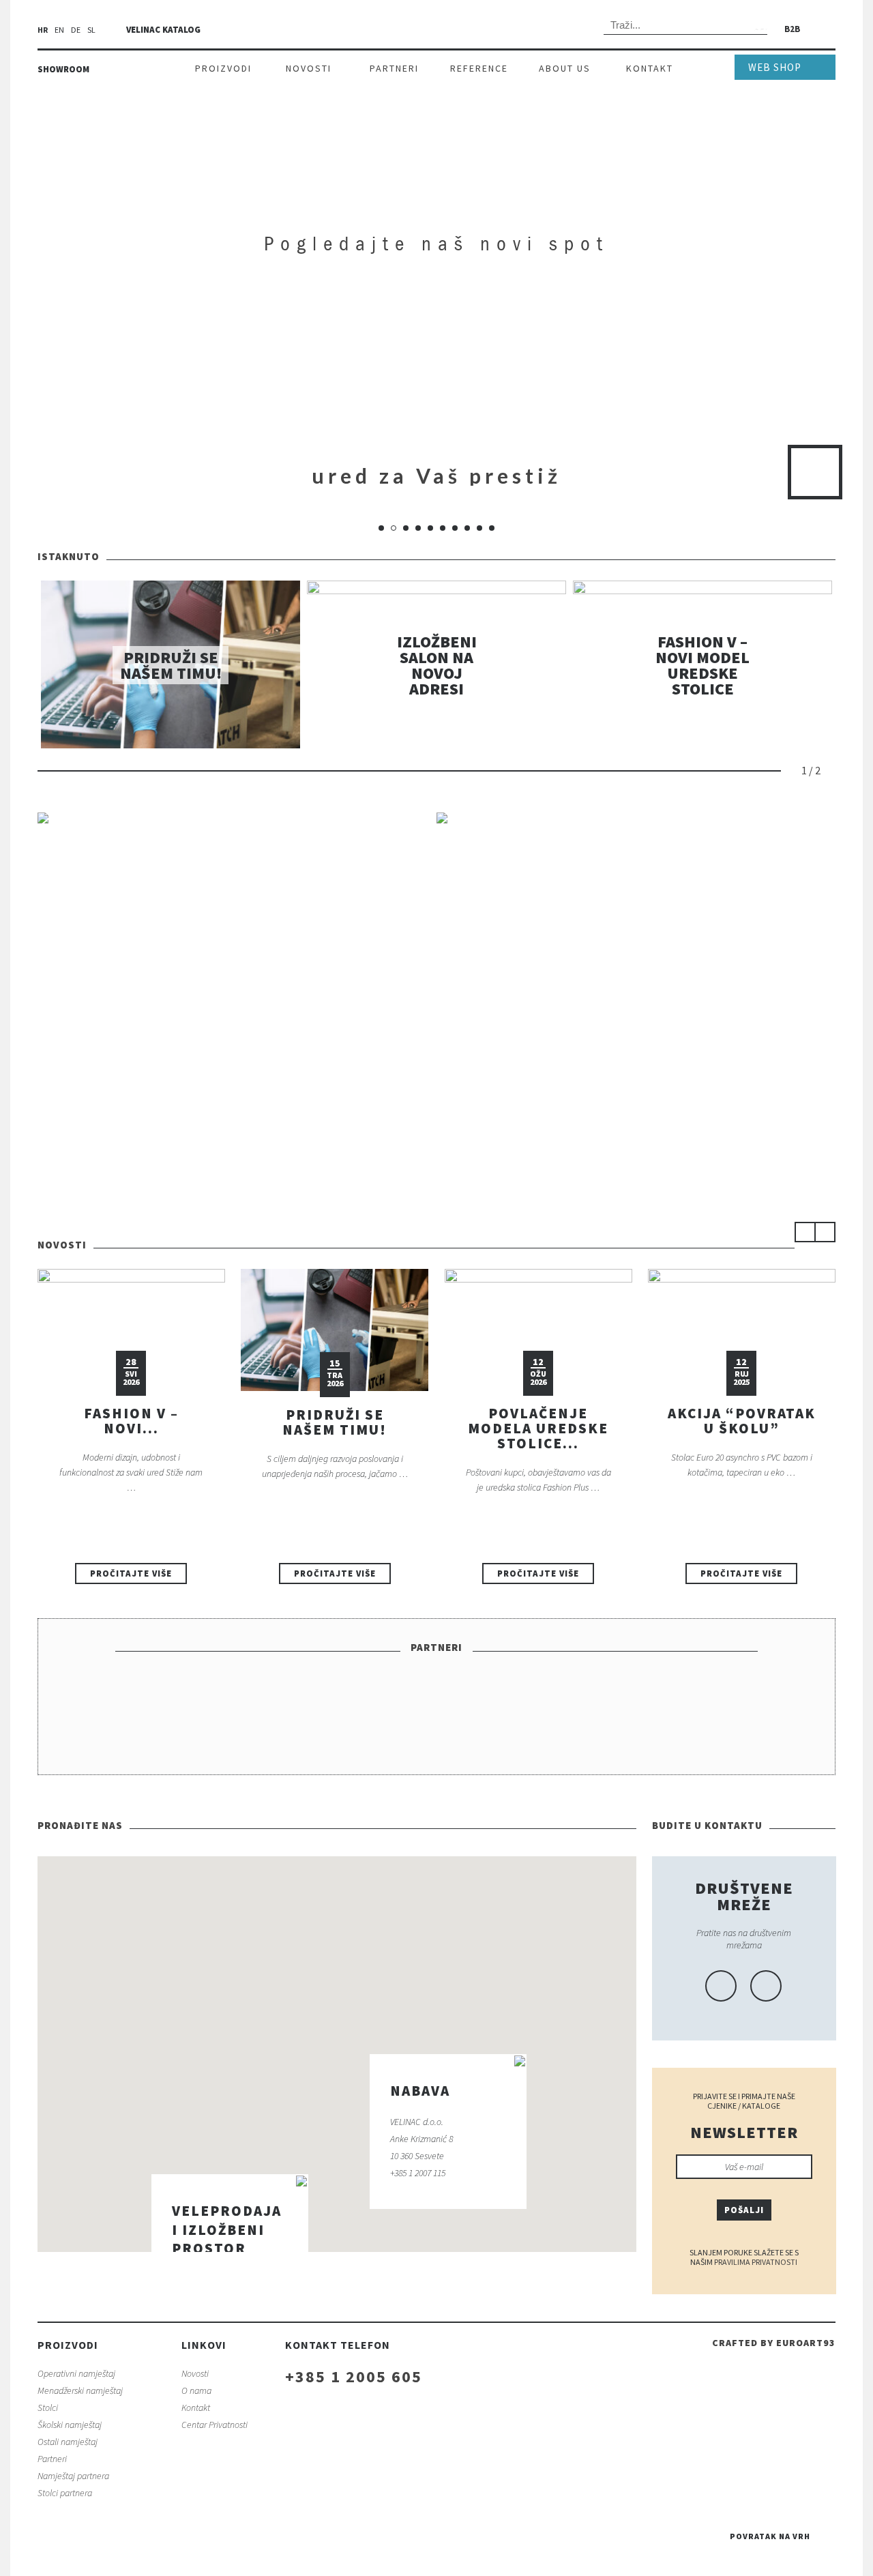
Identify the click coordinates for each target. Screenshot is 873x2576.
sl (91, 30)
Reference (479, 68)
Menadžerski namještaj (80, 2390)
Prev (792, 771)
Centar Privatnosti (214, 2425)
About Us (565, 68)
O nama (196, 2390)
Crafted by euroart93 (774, 2343)
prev (805, 1232)
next (825, 1232)
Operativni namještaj (76, 2373)
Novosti (309, 68)
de (76, 30)
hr (43, 30)
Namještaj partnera (73, 2476)
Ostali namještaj (68, 2442)
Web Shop (775, 67)
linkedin (766, 1986)
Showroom (63, 69)
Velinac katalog (163, 30)
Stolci (48, 2407)
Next (831, 771)
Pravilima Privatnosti (756, 2262)
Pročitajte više (131, 1574)
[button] (325, 2196)
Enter (815, 472)
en (59, 30)
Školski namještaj (70, 2425)
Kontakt (650, 68)
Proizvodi (223, 68)
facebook (721, 1986)
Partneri (394, 68)
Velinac (436, 28)
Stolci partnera (65, 2493)
